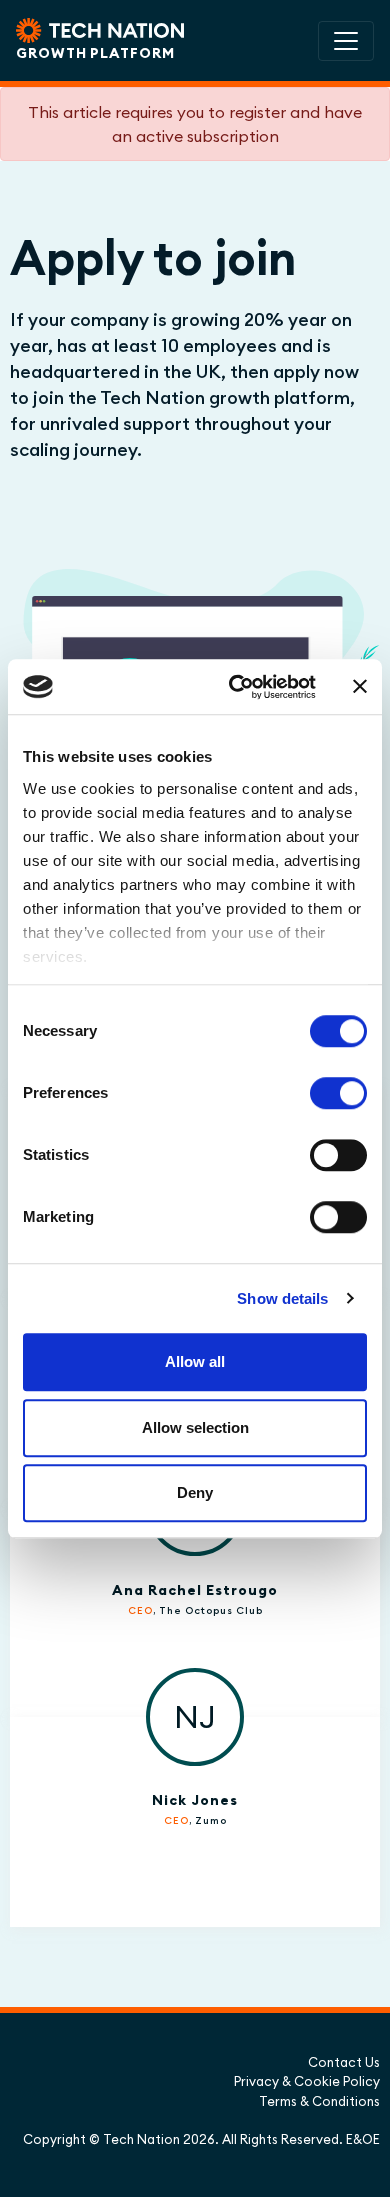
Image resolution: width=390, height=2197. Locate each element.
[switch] (338, 1093)
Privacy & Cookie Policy (307, 2081)
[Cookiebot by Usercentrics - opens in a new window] (236, 687)
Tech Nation (141, 2139)
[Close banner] (360, 687)
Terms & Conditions (319, 2101)
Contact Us (344, 2062)
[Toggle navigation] (346, 41)
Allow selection (195, 1427)
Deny (195, 1492)
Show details (282, 1298)
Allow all (195, 1361)
